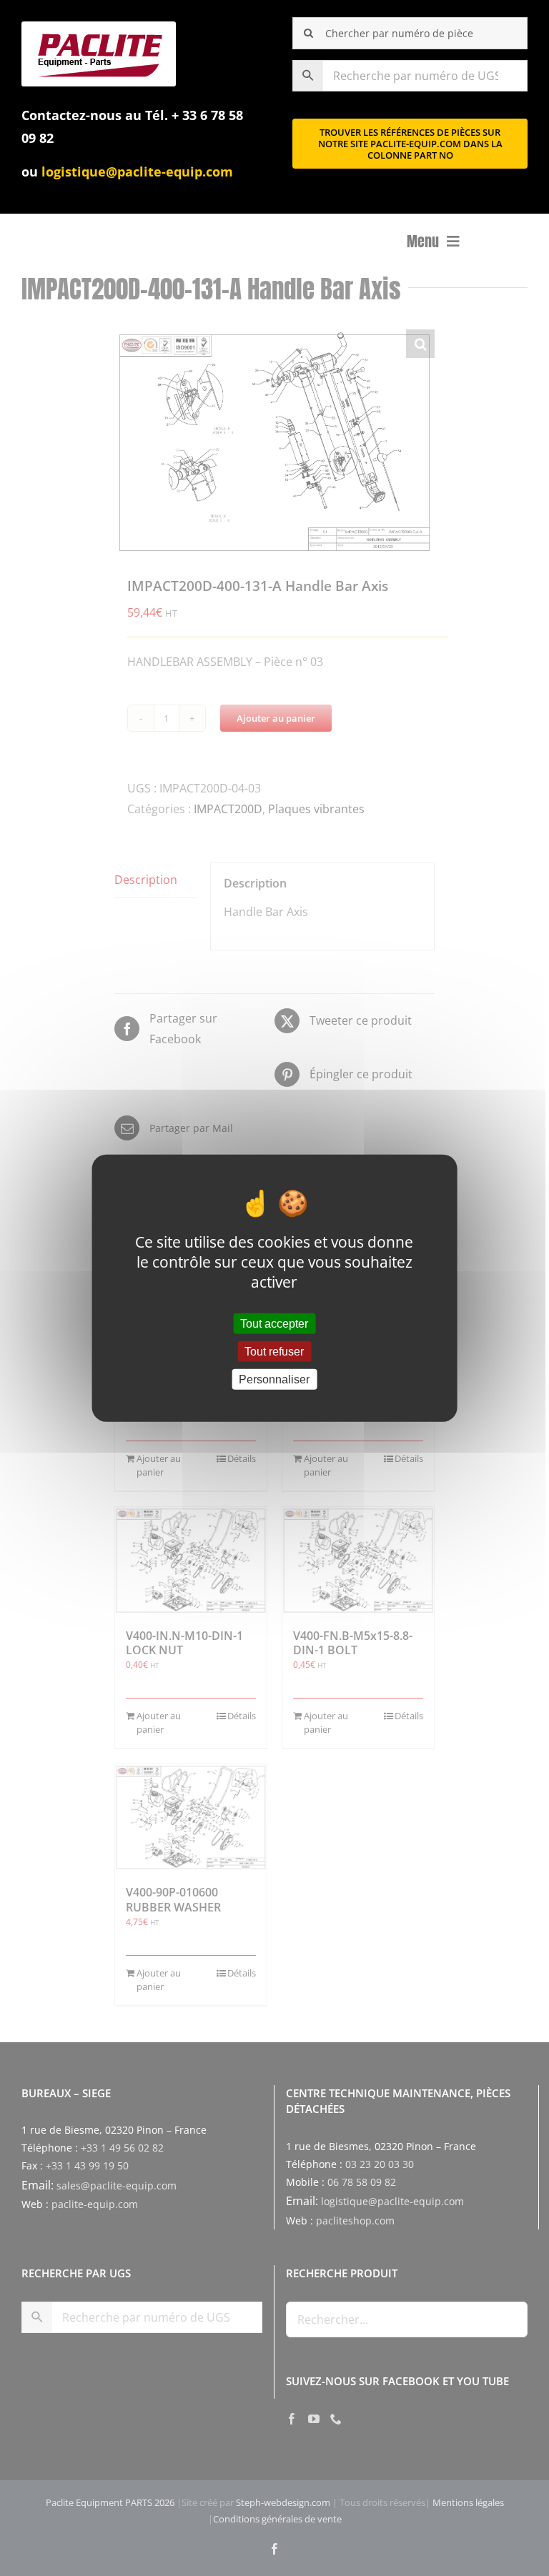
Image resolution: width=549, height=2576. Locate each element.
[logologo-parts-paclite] (99, 27)
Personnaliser (274, 1379)
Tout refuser (274, 1351)
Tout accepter (274, 1323)
